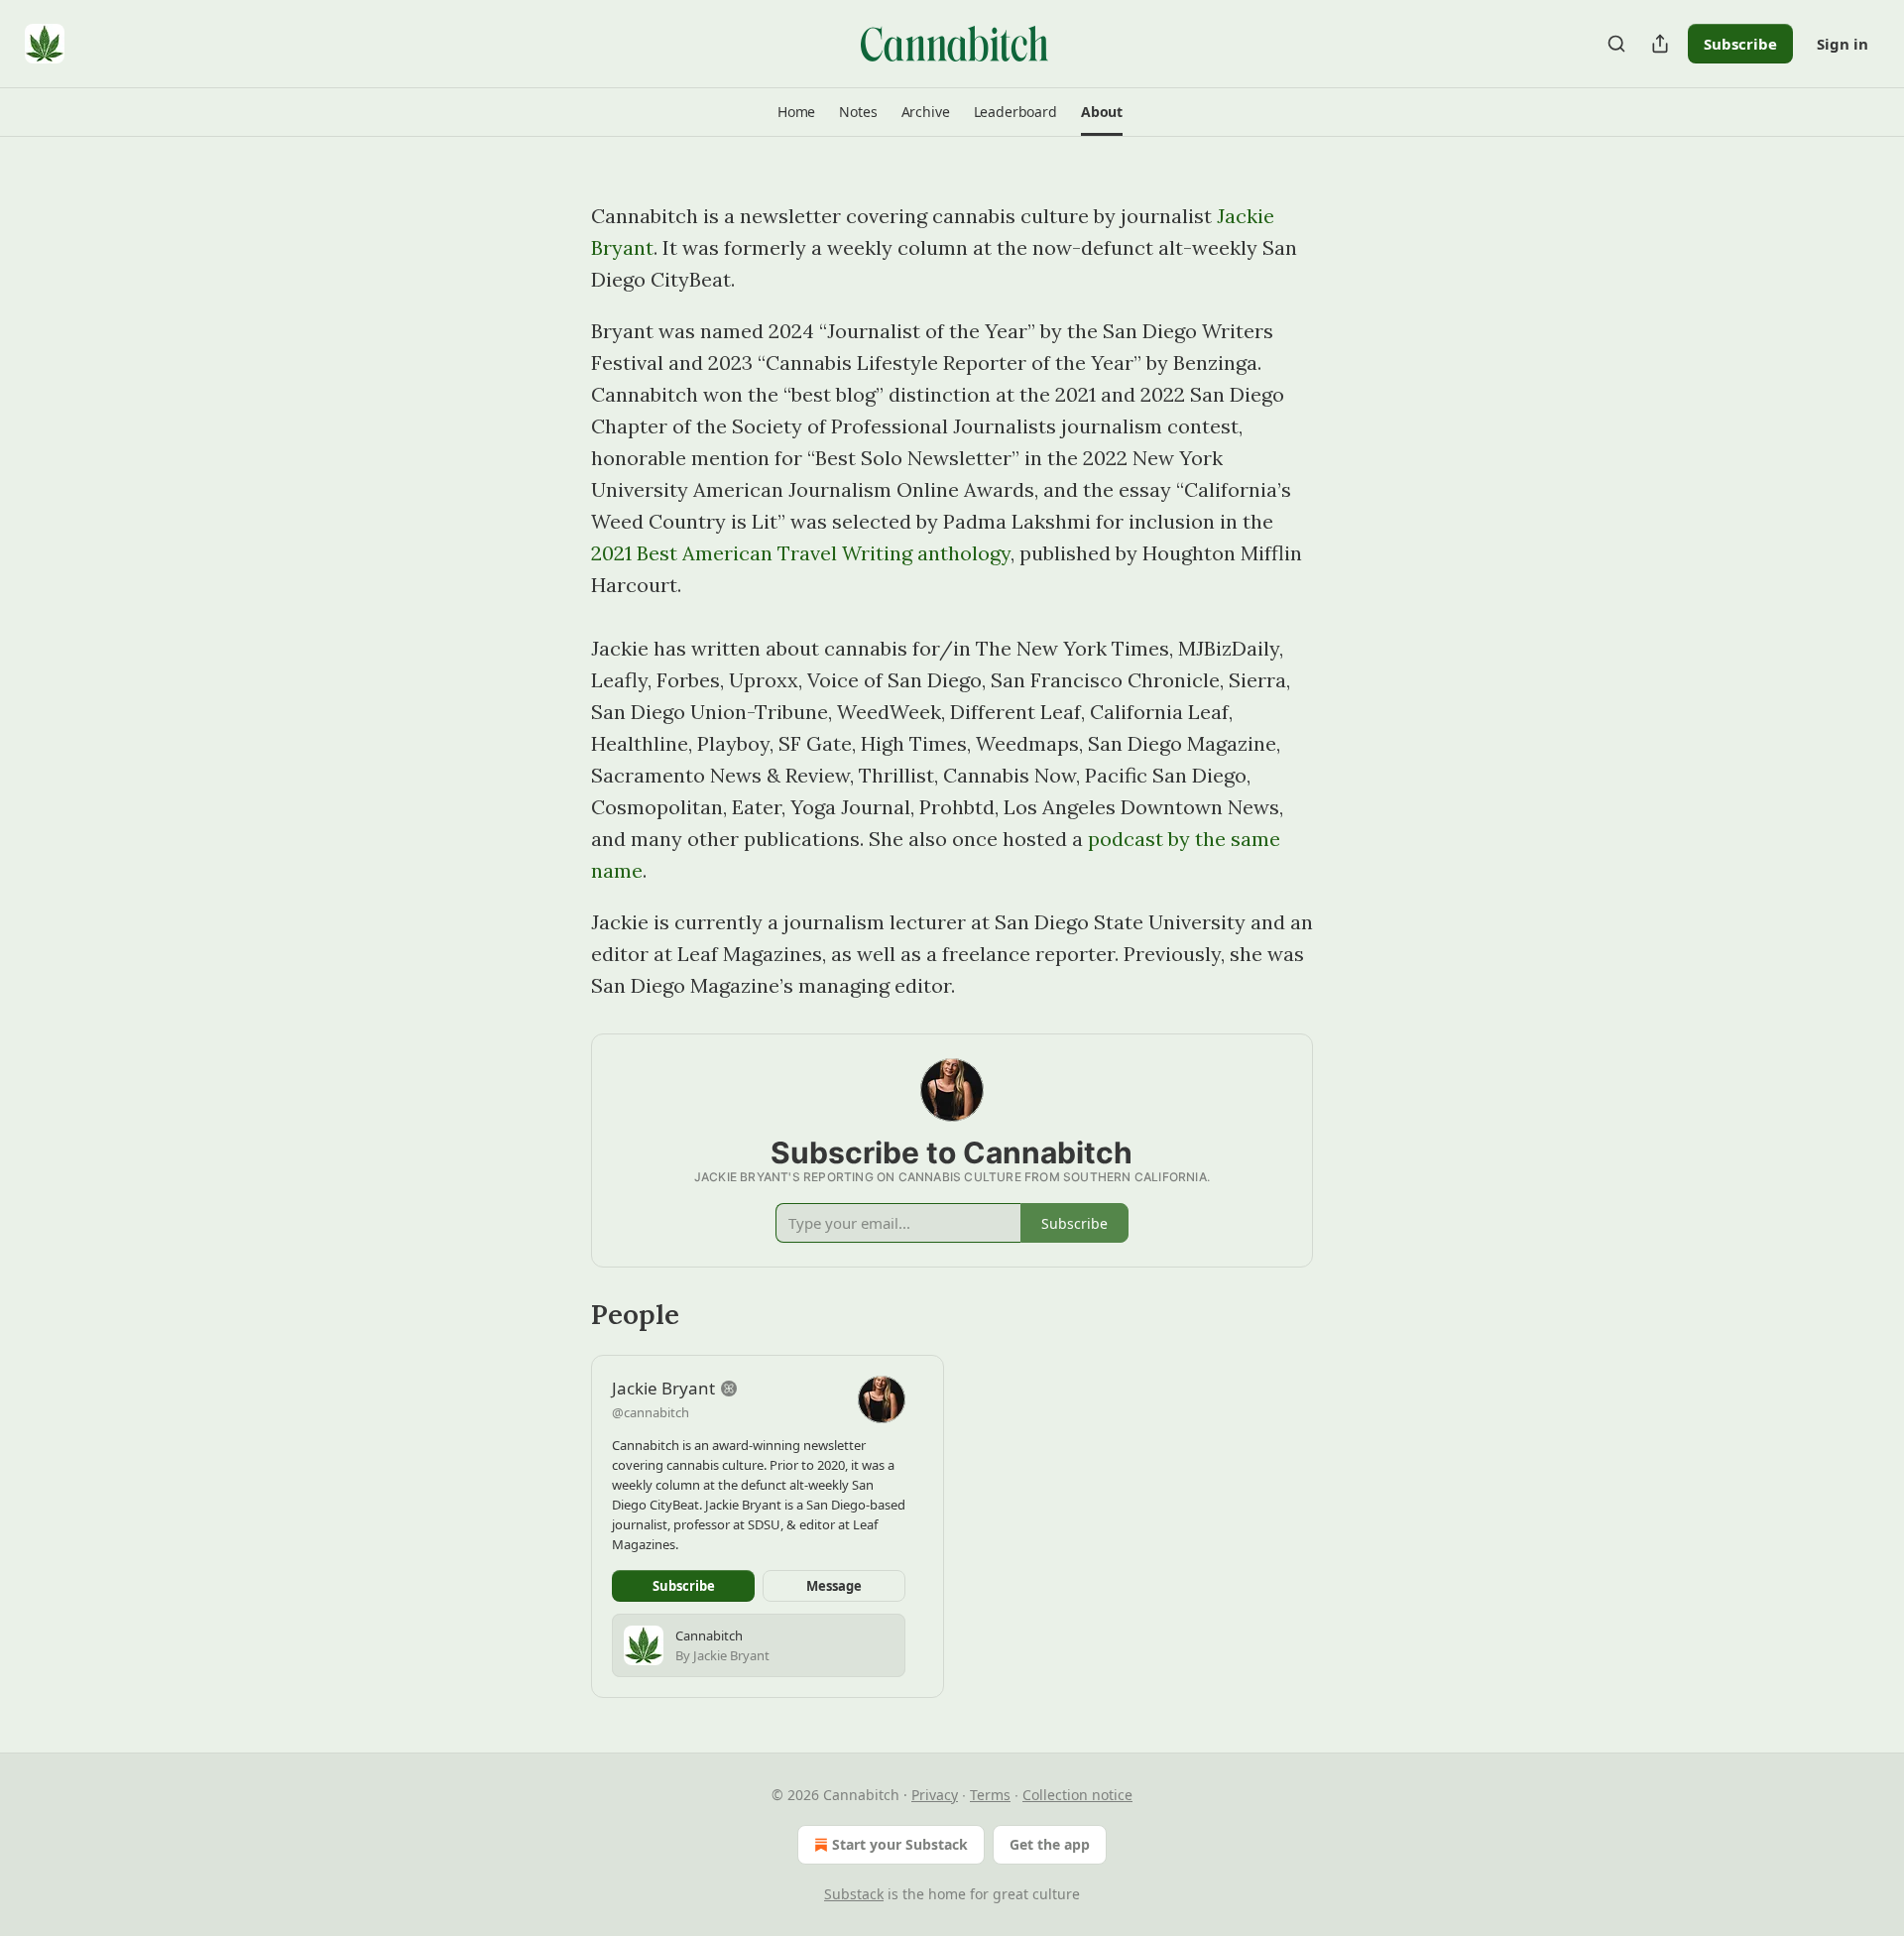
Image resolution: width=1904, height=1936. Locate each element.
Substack (854, 1894)
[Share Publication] (1660, 44)
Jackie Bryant (663, 1388)
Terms (990, 1795)
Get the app (1050, 1844)
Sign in (1843, 44)
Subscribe (1740, 44)
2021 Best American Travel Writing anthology (801, 553)
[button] (796, 112)
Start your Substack (900, 1844)
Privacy (935, 1795)
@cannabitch (651, 1412)
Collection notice (1077, 1795)
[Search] (1616, 44)
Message (834, 1586)
